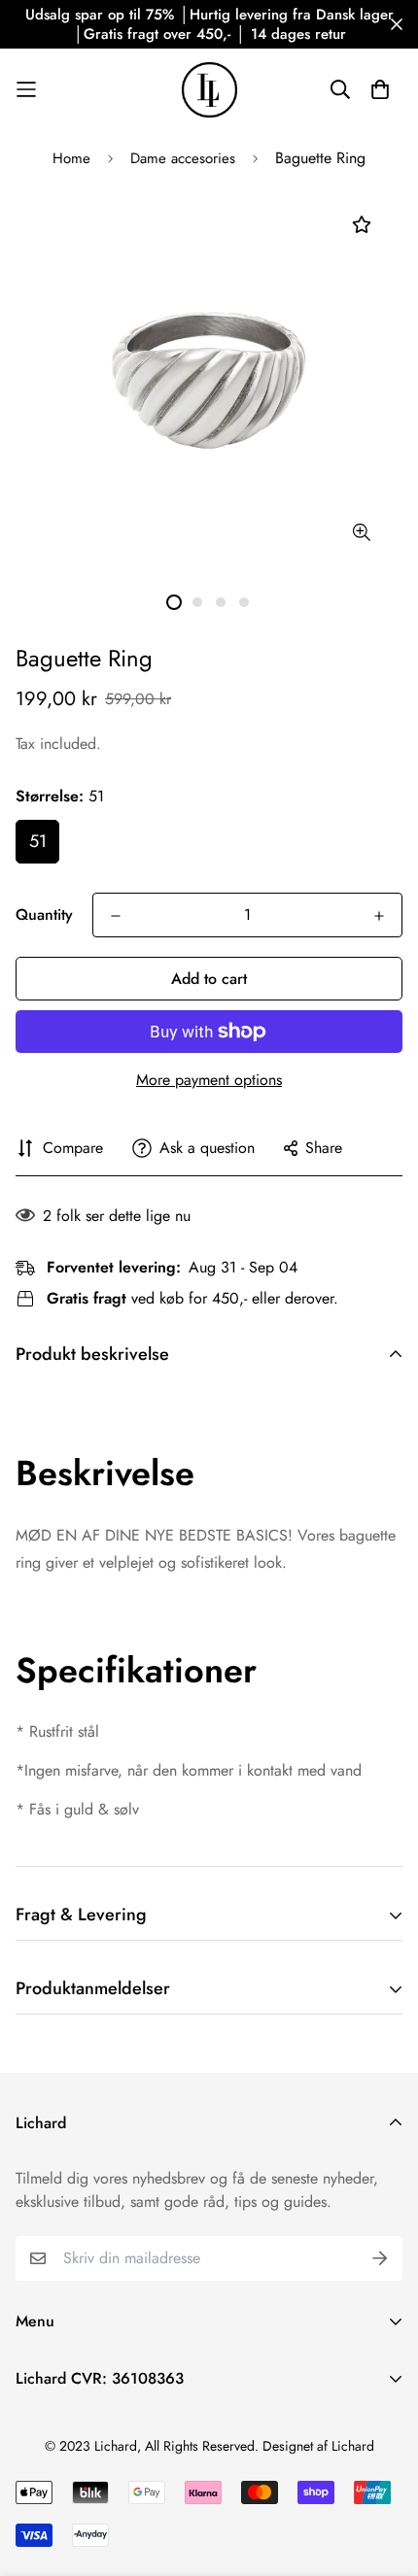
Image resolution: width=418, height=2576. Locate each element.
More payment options (209, 1080)
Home (71, 158)
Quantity (44, 915)
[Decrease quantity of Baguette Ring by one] (116, 916)
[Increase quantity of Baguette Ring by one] (379, 916)
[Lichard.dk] (209, 90)
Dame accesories (183, 158)
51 (38, 841)
